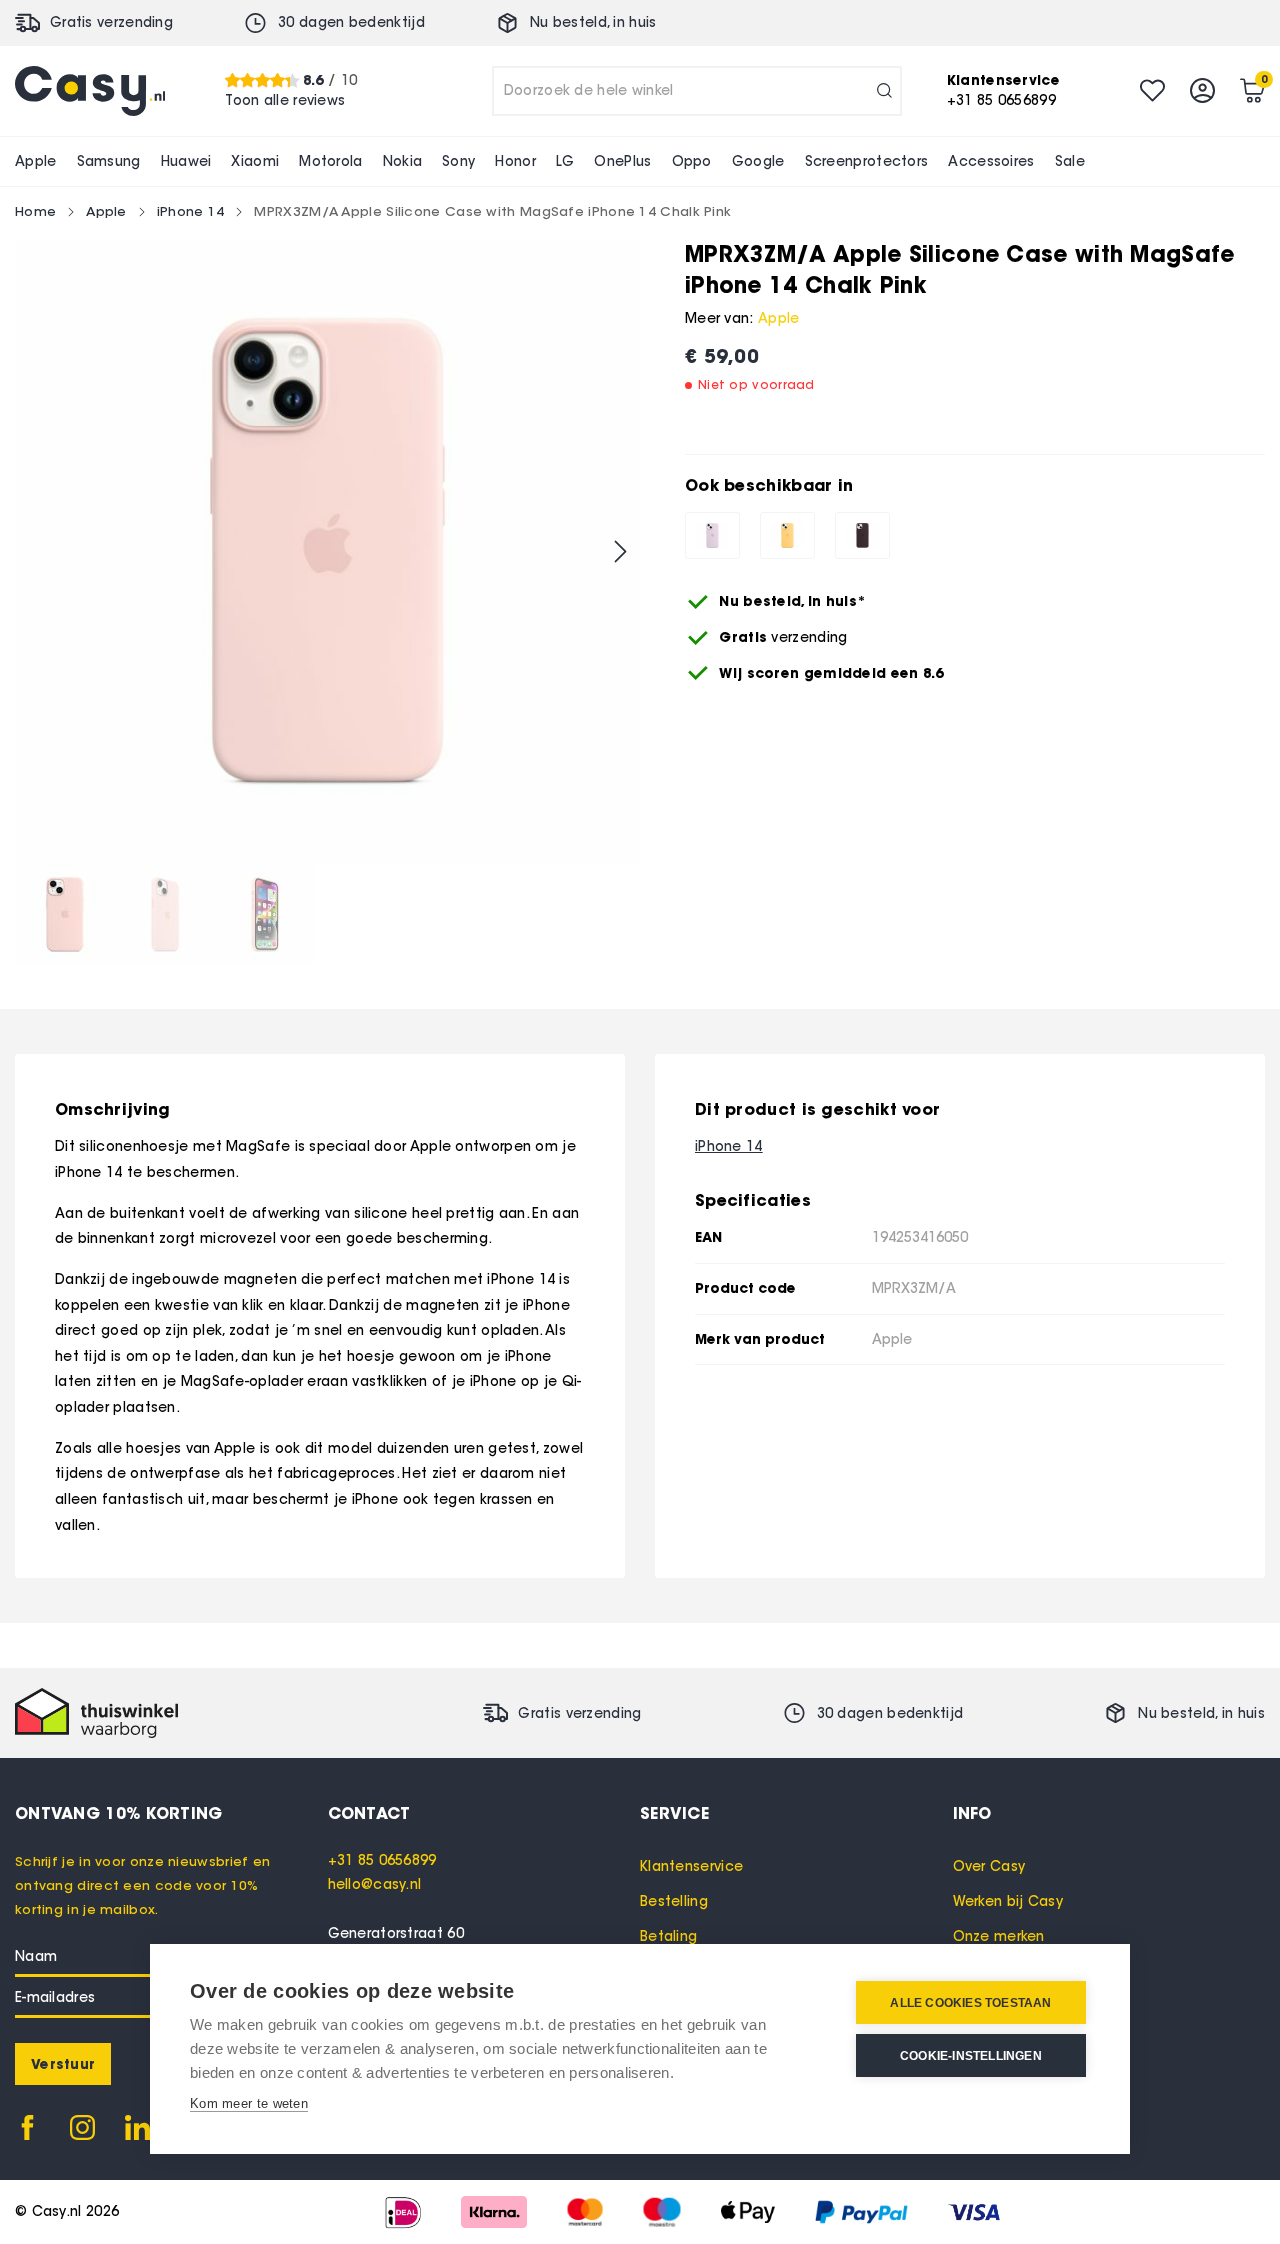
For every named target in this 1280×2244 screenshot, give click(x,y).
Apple (106, 211)
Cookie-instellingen (971, 2056)
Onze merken (999, 1936)
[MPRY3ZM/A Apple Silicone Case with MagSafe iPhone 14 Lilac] (712, 535)
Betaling (668, 1936)
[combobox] (697, 91)
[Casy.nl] (90, 91)
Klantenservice (691, 1866)
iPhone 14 (191, 211)
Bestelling (674, 1901)
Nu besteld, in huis (593, 22)
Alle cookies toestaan (970, 2003)
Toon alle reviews (285, 100)
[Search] (884, 91)
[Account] (1202, 90)
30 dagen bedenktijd (351, 22)
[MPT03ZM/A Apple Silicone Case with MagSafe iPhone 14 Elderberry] (862, 535)
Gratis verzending (111, 22)
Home (35, 211)
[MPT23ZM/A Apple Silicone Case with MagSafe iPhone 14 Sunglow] (787, 535)
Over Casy (989, 1866)
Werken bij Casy (1008, 1901)
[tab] (484, 1813)
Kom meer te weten (249, 2103)
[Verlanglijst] (1152, 90)
